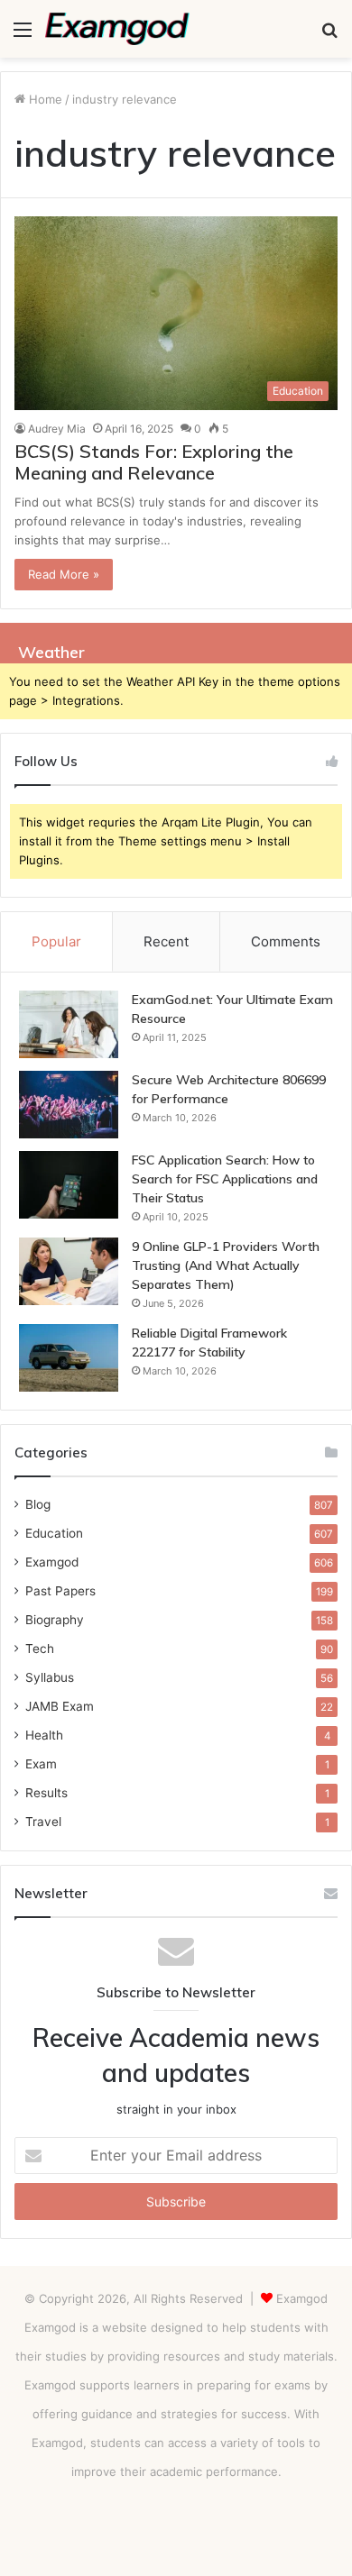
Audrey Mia (57, 429)
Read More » (64, 574)
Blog (38, 1504)
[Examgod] (117, 29)
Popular (56, 941)
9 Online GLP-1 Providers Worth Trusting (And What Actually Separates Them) (226, 1265)
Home (44, 99)
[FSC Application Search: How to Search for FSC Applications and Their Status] (69, 1185)
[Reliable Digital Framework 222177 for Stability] (69, 1358)
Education (54, 1533)
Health (44, 1735)
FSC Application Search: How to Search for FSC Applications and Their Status (225, 1179)
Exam (41, 1764)
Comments (286, 941)
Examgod (52, 1562)
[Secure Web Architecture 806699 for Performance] (69, 1105)
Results (46, 1793)
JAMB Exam (60, 1706)
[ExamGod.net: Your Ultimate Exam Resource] (69, 1024)
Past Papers (60, 1591)
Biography (55, 1620)
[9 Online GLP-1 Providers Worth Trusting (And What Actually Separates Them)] (69, 1271)
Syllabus (50, 1677)
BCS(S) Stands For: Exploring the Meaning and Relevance (154, 462)
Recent (166, 941)
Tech (40, 1649)
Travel (43, 1822)
